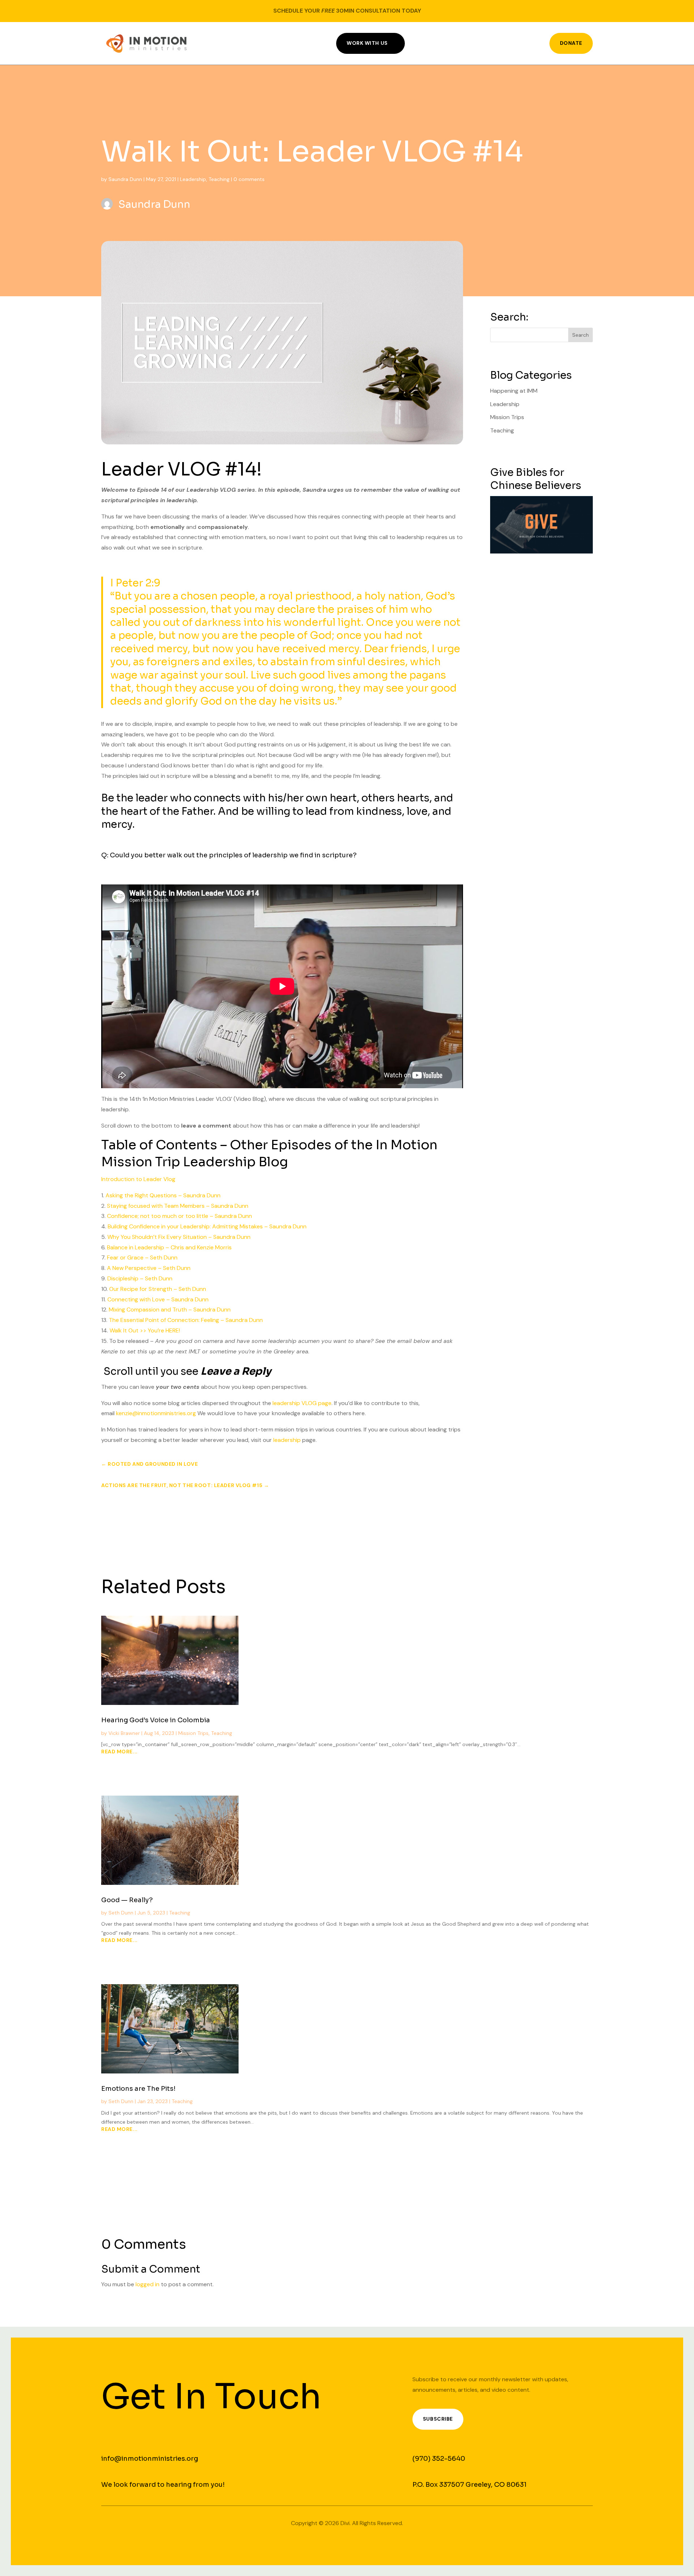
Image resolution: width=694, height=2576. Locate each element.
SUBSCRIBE (438, 2419)
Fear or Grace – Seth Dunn (142, 1257)
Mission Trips (507, 417)
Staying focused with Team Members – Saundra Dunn (178, 1206)
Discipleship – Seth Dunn (140, 1278)
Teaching (219, 179)
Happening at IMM (514, 391)
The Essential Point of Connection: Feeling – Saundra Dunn (186, 1320)
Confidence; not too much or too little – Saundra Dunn (179, 1216)
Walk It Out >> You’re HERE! (145, 1330)
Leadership (193, 179)
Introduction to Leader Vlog (138, 1179)
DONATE (571, 43)
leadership (287, 1440)
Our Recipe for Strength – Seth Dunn (158, 1289)
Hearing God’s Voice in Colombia (156, 1720)
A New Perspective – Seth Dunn (149, 1268)
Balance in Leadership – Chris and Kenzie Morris (169, 1247)
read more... (119, 1752)
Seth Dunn (121, 1913)
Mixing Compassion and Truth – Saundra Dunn (170, 1309)
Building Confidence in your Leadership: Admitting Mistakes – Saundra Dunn (207, 1226)
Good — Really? (127, 1900)
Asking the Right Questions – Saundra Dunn (163, 1195)
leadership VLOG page (302, 1403)
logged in (147, 2284)
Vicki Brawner (124, 1733)
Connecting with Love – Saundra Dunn (158, 1299)
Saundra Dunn (125, 179)
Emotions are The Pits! (138, 2089)
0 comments (249, 179)
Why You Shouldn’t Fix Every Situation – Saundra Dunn (179, 1237)
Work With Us (367, 43)
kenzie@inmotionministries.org (156, 1413)
